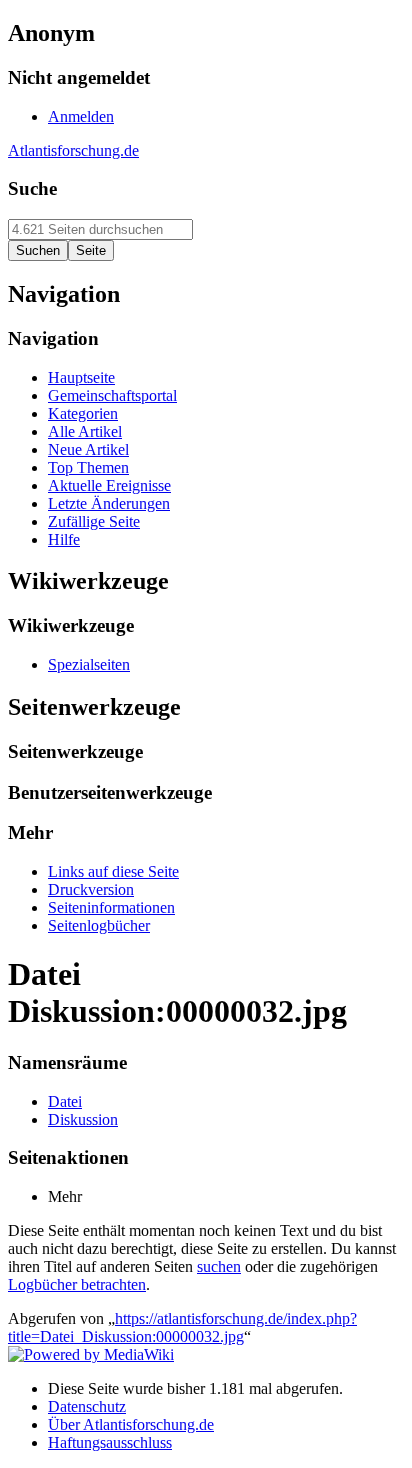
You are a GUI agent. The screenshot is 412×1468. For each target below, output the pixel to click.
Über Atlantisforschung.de (131, 1424)
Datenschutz (87, 1406)
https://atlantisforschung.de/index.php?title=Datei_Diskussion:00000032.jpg (182, 1327)
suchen (219, 1266)
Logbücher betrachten (77, 1284)
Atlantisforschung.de (73, 150)
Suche (32, 188)
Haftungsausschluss (110, 1442)
